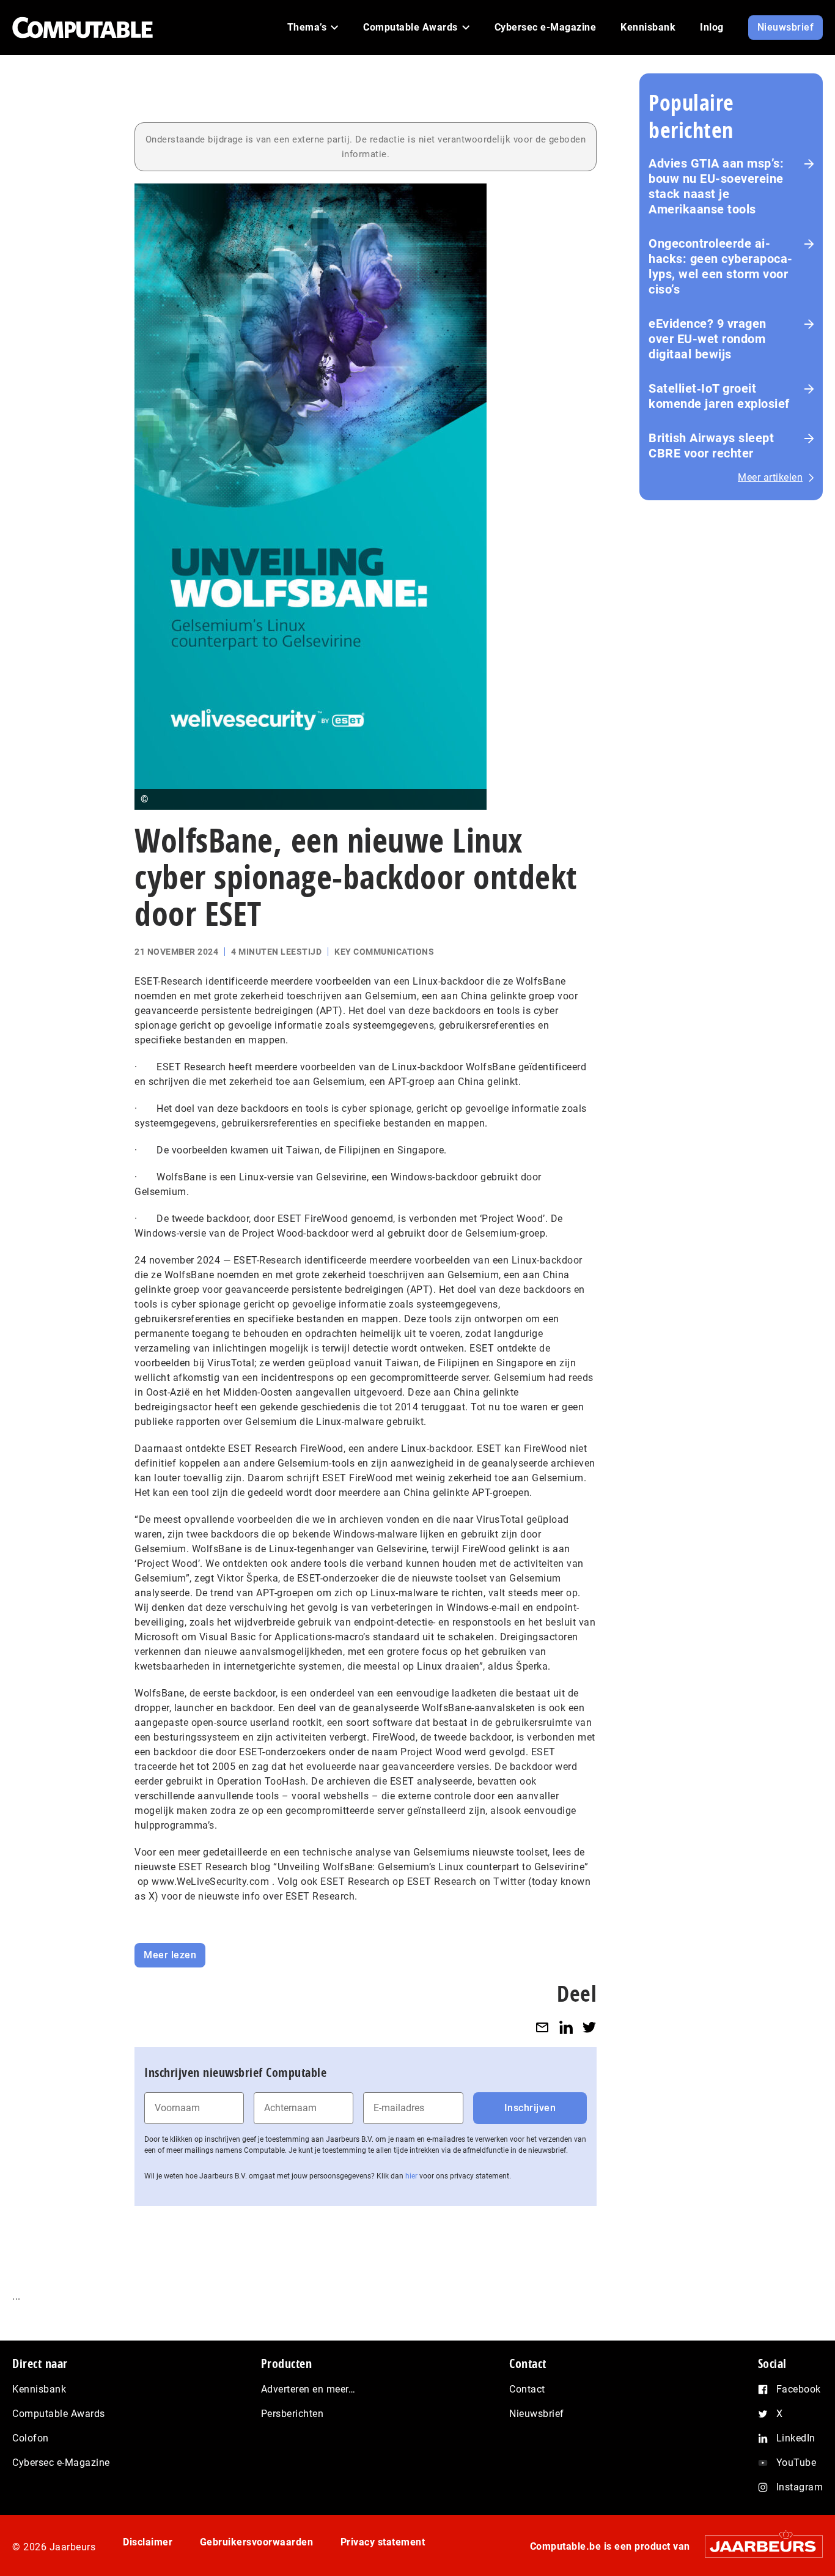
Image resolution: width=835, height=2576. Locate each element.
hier (411, 2176)
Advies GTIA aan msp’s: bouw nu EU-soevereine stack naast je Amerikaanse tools (716, 186)
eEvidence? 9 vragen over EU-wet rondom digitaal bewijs (708, 339)
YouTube (796, 2463)
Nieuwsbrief (537, 2414)
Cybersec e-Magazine (61, 2463)
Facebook (799, 2389)
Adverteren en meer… (308, 2389)
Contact (527, 2389)
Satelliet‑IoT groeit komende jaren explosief (719, 396)
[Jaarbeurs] (758, 2546)
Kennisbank (39, 2389)
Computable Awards (59, 2414)
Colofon (31, 2438)
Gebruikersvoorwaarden (257, 2542)
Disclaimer (148, 2542)
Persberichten (292, 2414)
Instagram (800, 2487)
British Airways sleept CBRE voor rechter (711, 446)
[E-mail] (542, 2027)
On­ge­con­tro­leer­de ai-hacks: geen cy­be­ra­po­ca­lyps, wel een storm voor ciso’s (720, 266)
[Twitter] (589, 2027)
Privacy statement (383, 2542)
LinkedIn (796, 2438)
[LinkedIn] (566, 2027)
